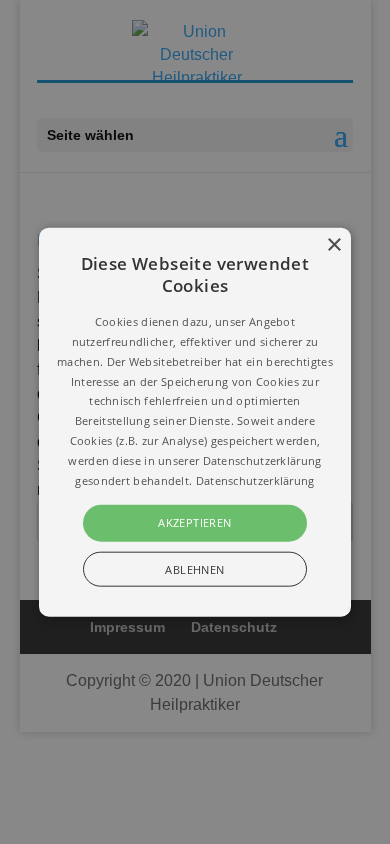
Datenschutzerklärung (255, 479)
